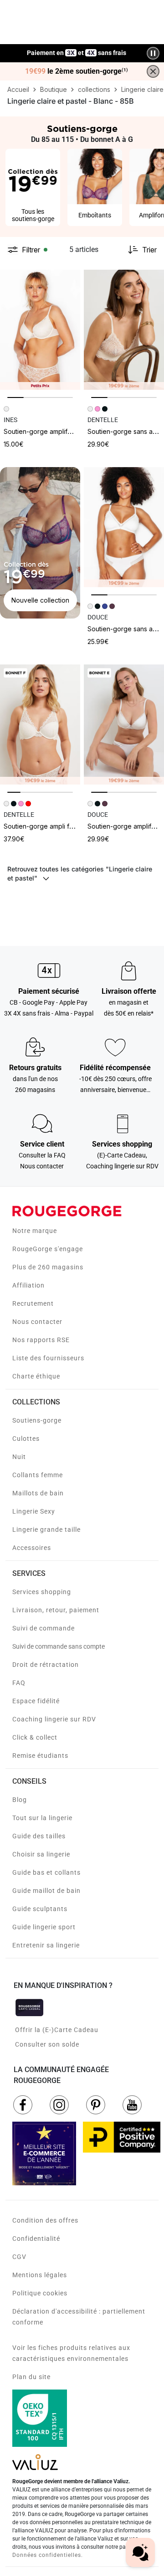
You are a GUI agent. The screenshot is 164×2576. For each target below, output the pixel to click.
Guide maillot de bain (46, 1891)
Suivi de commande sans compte (59, 1646)
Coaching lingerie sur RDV (54, 1719)
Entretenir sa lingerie (46, 1945)
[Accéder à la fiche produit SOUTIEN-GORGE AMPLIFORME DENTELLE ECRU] (40, 330)
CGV (19, 2257)
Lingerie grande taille (46, 1529)
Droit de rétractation (46, 1665)
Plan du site (31, 2377)
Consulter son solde (47, 2044)
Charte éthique (36, 1376)
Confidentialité (36, 2239)
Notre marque (35, 1231)
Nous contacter (37, 1322)
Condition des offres (45, 2220)
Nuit (19, 1457)
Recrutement (33, 1303)
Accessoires (32, 1548)
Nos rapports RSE (41, 1340)
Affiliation (28, 1285)
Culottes (26, 1439)
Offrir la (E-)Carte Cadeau (57, 2030)
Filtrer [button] (31, 250)
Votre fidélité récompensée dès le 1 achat (77, 48)
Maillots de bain (38, 1493)
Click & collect (35, 1737)
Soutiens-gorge (37, 1420)
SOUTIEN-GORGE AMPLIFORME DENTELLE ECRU (64, 431)
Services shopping (42, 1592)
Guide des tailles (39, 1836)
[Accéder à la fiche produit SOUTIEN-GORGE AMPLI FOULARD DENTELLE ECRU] (40, 724)
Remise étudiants (40, 1756)
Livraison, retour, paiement (56, 1610)
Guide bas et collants (46, 1872)
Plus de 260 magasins (48, 1267)
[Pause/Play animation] (153, 53)
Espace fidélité (36, 1701)
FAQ (19, 1683)
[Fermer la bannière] (153, 71)
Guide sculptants (40, 1909)
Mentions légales (40, 2275)
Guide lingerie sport (44, 1927)
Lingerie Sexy (34, 1511)
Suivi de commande (44, 1628)
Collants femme (38, 1475)
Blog (20, 1800)
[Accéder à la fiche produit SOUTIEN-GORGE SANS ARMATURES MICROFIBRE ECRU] (124, 527)
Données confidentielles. (48, 2555)
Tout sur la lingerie (42, 1818)
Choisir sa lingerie (41, 1854)
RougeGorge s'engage (48, 1249)
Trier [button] (149, 250)
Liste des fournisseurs (48, 1358)
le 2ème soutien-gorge (77, 71)
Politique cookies (40, 2293)
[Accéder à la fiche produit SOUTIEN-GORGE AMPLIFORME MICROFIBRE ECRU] (124, 724)
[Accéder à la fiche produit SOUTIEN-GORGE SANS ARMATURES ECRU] (124, 330)
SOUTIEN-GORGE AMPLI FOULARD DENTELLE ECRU (67, 826)
